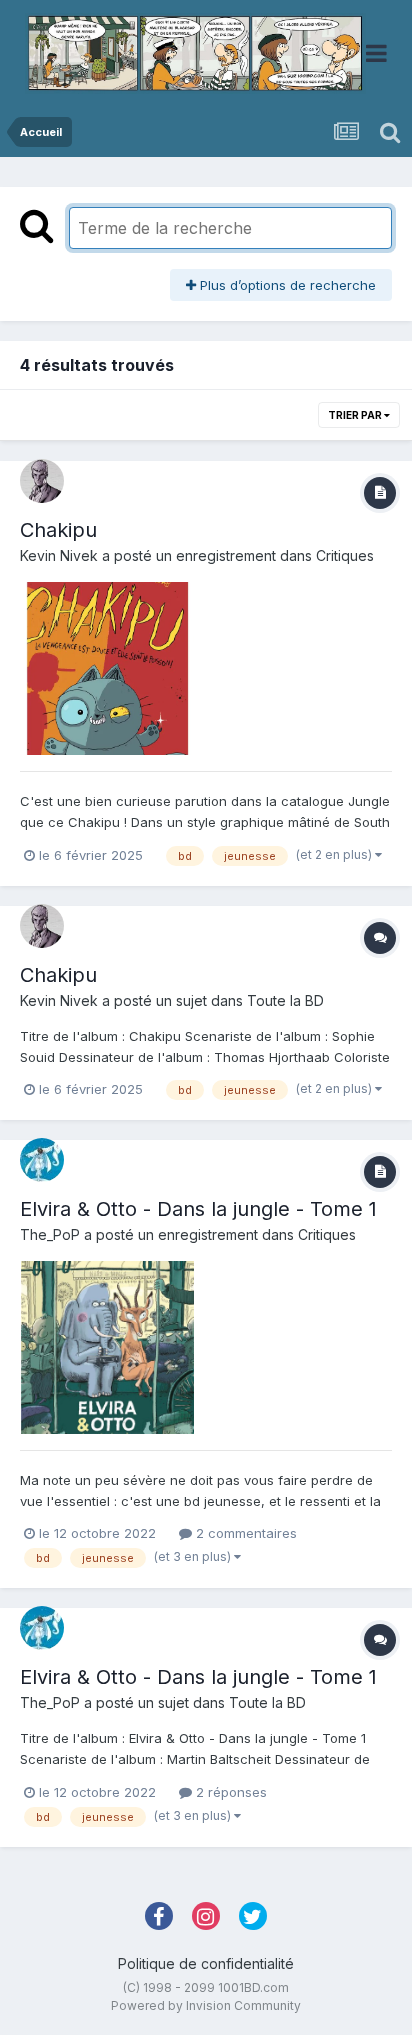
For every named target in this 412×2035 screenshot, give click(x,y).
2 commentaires (244, 1533)
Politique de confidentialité (206, 1963)
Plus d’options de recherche (286, 285)
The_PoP (50, 1234)
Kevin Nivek (59, 555)
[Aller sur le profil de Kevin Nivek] (42, 481)
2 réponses (229, 1792)
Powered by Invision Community (206, 2005)
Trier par (356, 415)
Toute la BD (285, 1000)
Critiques (345, 555)
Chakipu (58, 530)
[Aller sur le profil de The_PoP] (42, 1160)
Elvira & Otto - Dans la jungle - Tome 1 (198, 1209)
